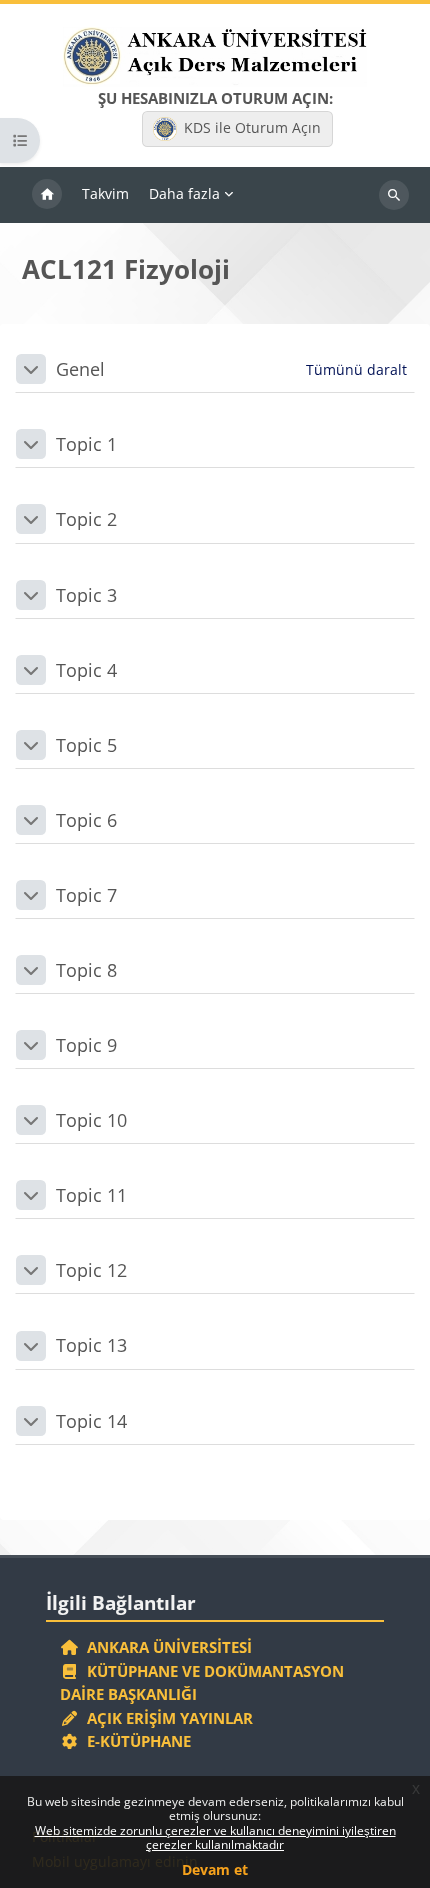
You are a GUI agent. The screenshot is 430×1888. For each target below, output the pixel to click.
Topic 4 (86, 670)
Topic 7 (86, 895)
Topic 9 (86, 1045)
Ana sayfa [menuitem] (47, 195)
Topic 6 (86, 820)
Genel (80, 369)
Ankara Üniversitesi (165, 1647)
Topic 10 (91, 1120)
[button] (31, 369)
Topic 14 (91, 1421)
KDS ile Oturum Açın (252, 127)
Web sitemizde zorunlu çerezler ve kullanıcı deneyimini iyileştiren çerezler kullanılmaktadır (215, 1837)
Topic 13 (91, 1345)
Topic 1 (86, 444)
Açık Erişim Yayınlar (168, 1718)
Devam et (215, 1869)
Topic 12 (91, 1270)
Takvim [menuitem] (105, 193)
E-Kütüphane (135, 1741)
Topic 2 (86, 519)
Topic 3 (86, 595)
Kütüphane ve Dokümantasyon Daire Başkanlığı (202, 1683)
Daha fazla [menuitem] (184, 193)
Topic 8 (86, 970)
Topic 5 (86, 745)
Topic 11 (91, 1195)
